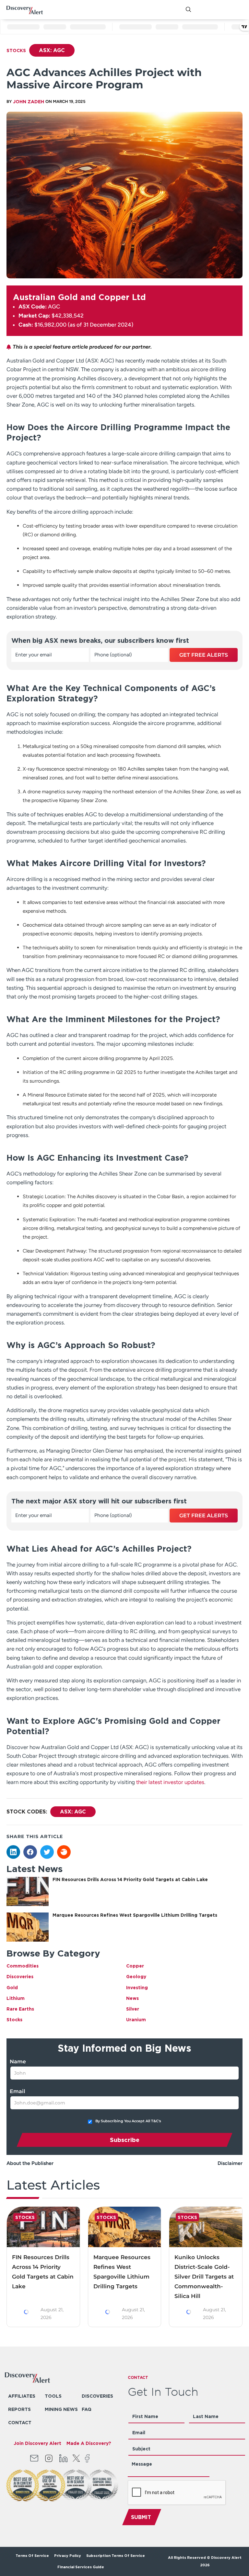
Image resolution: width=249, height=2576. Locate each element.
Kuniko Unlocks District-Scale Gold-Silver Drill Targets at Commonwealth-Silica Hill (204, 2277)
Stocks (16, 50)
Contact (20, 2422)
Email (18, 2091)
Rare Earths (20, 2009)
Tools (53, 2396)
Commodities (23, 1966)
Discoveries (20, 1976)
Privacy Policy (68, 2556)
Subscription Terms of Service (116, 2556)
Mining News (61, 2409)
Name (18, 2062)
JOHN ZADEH (29, 101)
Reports (19, 2409)
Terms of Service (32, 2556)
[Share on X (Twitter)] (47, 1852)
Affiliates (22, 2396)
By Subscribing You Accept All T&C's (128, 2121)
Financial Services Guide (81, 2567)
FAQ (87, 2409)
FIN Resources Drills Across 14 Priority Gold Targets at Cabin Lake (130, 1879)
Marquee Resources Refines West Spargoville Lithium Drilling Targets (135, 1915)
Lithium (16, 1998)
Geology (136, 1976)
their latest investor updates (170, 1782)
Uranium (136, 2019)
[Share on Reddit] (64, 1852)
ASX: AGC (52, 50)
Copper (135, 1966)
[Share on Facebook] (30, 1852)
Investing (137, 1987)
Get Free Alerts (204, 655)
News (132, 1998)
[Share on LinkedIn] (13, 1852)
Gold (12, 1987)
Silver (133, 2009)
